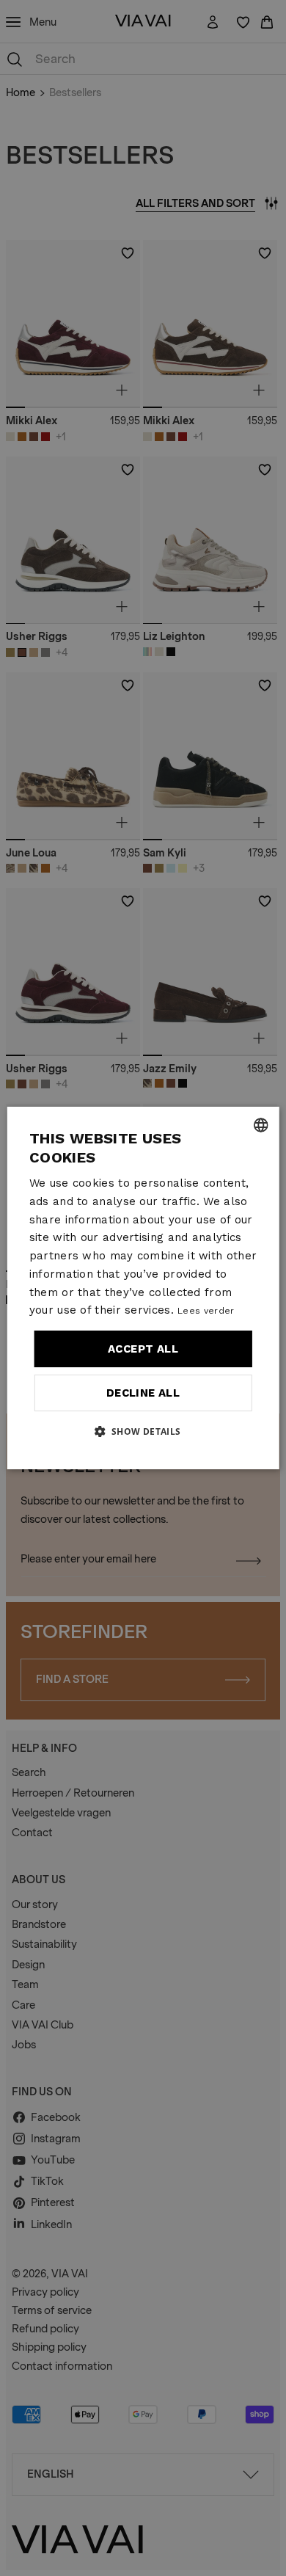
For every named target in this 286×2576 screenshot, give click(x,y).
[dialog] (143, 1288)
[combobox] (260, 1125)
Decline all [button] (143, 1393)
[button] (143, 1431)
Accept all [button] (143, 1349)
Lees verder (206, 1311)
